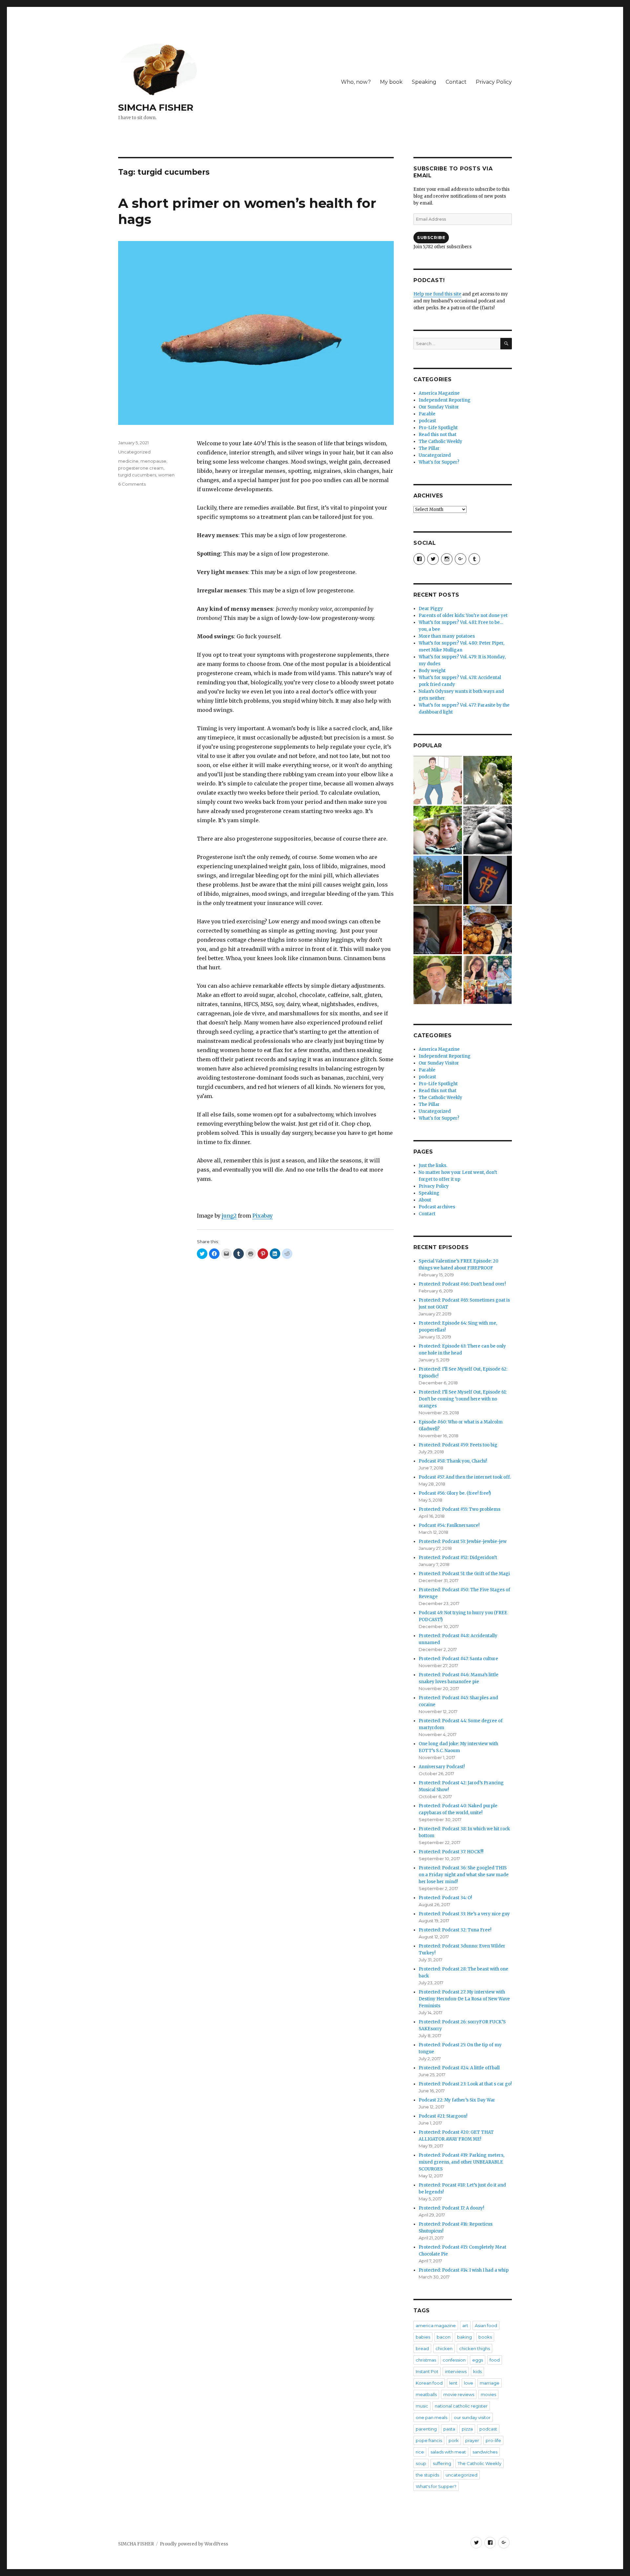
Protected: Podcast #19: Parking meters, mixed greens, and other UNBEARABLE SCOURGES (462, 2162)
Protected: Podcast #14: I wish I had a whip (464, 2270)
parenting (426, 2429)
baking (464, 2337)
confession (454, 2360)
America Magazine (439, 393)
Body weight (432, 671)
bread (422, 2348)
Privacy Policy (494, 82)
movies (488, 2394)
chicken (444, 2348)
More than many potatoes (447, 636)
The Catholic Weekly (441, 441)
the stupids (427, 2475)
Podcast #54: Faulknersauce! (449, 1525)
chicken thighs (474, 2348)
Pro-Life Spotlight (438, 428)
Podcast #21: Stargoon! (443, 2116)
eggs (478, 2360)
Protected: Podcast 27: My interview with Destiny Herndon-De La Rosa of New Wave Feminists (464, 1999)
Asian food (486, 2325)
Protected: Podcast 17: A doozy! (451, 2208)
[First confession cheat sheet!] (488, 830)
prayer (472, 2440)
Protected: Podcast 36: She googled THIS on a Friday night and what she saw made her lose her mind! (464, 1875)
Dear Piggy (431, 609)
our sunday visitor (472, 2417)
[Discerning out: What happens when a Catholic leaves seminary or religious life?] (488, 980)
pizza (467, 2429)
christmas (426, 2360)
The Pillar (429, 448)
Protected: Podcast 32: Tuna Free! (455, 1930)
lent (453, 2383)
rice (420, 2452)
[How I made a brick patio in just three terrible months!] (438, 880)
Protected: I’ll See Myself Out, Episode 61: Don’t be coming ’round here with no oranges (463, 1399)
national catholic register (461, 2406)
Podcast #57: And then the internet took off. (465, 1477)
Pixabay (262, 1216)
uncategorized (462, 2475)
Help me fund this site (437, 294)
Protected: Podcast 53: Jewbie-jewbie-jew (463, 1541)
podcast (427, 421)
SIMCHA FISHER (156, 107)
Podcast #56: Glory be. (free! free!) (455, 1493)
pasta (449, 2429)
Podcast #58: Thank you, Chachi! (453, 1461)
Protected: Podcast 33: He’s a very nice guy (464, 1914)
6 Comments (132, 484)
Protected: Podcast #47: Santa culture (458, 1659)
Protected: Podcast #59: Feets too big (458, 1445)
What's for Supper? (439, 462)
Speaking (424, 82)
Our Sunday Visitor (439, 407)
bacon (444, 2337)
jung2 (229, 1216)
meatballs (426, 2394)
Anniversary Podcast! (442, 1767)
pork (454, 2440)
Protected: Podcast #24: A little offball (459, 2068)
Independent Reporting (445, 400)
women (166, 475)
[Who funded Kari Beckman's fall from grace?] (438, 930)
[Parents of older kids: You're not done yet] (438, 830)
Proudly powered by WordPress (194, 2544)
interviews (456, 2371)
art (465, 2325)
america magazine (436, 2325)
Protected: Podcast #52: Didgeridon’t (458, 1558)
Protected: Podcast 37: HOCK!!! (451, 1852)
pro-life (493, 2440)
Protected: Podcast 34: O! (445, 1898)
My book (391, 82)
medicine (128, 461)
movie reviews (459, 2394)
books (485, 2337)
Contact (456, 82)
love (469, 2383)
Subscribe (431, 237)
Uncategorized (134, 452)
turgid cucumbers (137, 475)
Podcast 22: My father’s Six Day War (457, 2100)
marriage (490, 2383)
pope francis (429, 2440)
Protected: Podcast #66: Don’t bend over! (462, 1284)
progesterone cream (141, 468)
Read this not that (438, 435)
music (422, 2406)
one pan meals (431, 2417)
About (425, 1200)
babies (423, 2337)
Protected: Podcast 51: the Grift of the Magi (464, 1574)
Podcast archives (437, 1207)
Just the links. (433, 1166)
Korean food (429, 2383)
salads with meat (448, 2452)
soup (421, 2463)
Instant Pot (427, 2371)
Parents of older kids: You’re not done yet (463, 616)
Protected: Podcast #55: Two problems (460, 1509)
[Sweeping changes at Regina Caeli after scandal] (488, 880)
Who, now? (356, 82)
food (495, 2360)
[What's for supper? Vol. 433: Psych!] (488, 930)
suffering (442, 2463)
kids (477, 2371)
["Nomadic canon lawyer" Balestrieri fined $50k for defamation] (438, 980)
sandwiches (485, 2452)
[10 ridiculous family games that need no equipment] (438, 780)
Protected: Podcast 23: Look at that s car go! (465, 2084)
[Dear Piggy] (488, 780)
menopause (153, 461)
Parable (427, 414)
